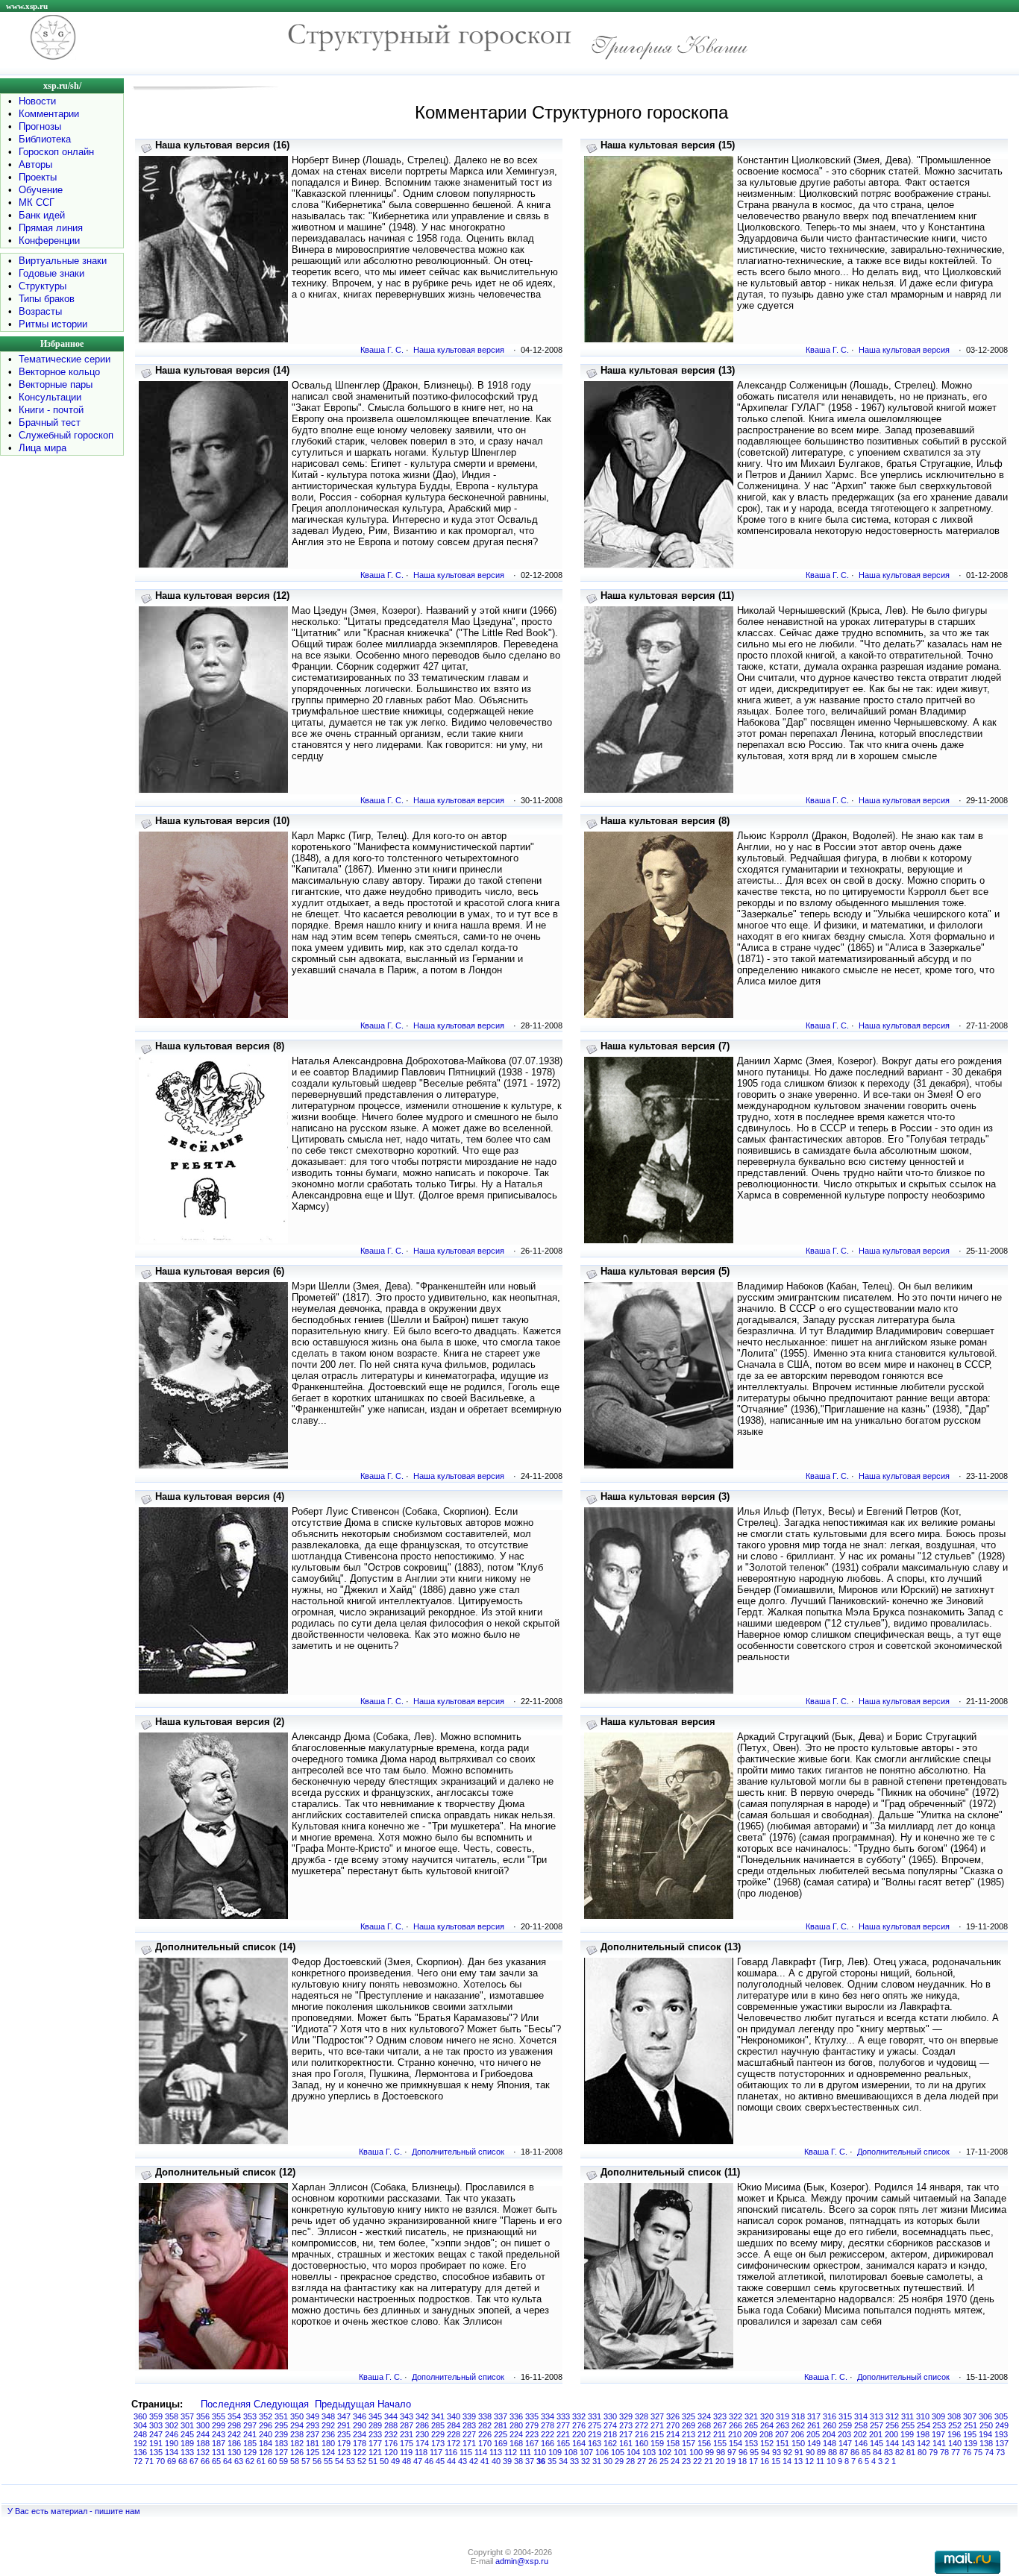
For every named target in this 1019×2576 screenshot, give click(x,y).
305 (1001, 2416)
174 (422, 2443)
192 (140, 2443)
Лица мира (43, 448)
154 (736, 2443)
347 (344, 2416)
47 (418, 2461)
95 (754, 2452)
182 (297, 2443)
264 (767, 2425)
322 (736, 2416)
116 (451, 2452)
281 (501, 2425)
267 (720, 2425)
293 (313, 2425)
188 (203, 2443)
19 (731, 2461)
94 (765, 2452)
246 (172, 2434)
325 (689, 2416)
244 (203, 2434)
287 (407, 2425)
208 (766, 2434)
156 (704, 2443)
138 (986, 2443)
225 (501, 2434)
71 (149, 2461)
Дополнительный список (458, 2152)
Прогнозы (40, 126)
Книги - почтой (51, 410)
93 (777, 2452)
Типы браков (47, 299)
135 (156, 2452)
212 (704, 2434)
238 (297, 2434)
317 (814, 2416)
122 (360, 2452)
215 (657, 2434)
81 (911, 2452)
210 (735, 2434)
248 (140, 2434)
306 (985, 2416)
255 (908, 2425)
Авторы (35, 164)
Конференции (49, 241)
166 (548, 2443)
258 (861, 2425)
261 (814, 2425)
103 (649, 2452)
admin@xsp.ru (522, 2561)
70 (160, 2461)
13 (798, 2461)
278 (548, 2425)
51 (373, 2461)
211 (719, 2434)
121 (375, 2452)
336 (516, 2416)
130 (234, 2452)
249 (1002, 2425)
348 (328, 2416)
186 (234, 2443)
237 (313, 2434)
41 (485, 2461)
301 (187, 2425)
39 (507, 2461)
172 (454, 2443)
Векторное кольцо (59, 372)
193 (1001, 2434)
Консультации (50, 397)
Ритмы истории (53, 324)
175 (407, 2443)
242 (234, 2434)
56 (317, 2461)
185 (250, 2443)
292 (328, 2425)
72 (138, 2461)
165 (563, 2443)
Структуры (43, 286)
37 (530, 2461)
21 (709, 2461)
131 (219, 2452)
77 (956, 2452)
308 (954, 2416)
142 (924, 2443)
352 (266, 2416)
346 (360, 2416)
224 (516, 2434)
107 (586, 2452)
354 (234, 2416)
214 (673, 2434)
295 (281, 2425)
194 (985, 2434)
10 (831, 2461)
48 (407, 2461)
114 (481, 2452)
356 (203, 2416)
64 (228, 2461)
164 (579, 2443)
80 (922, 2452)
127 (281, 2452)
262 (798, 2425)
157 (689, 2443)
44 (451, 2461)
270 (673, 2425)
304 (140, 2425)
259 (845, 2425)
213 (689, 2434)
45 (440, 2461)
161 (626, 2443)
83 (888, 2452)
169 (501, 2443)
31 (597, 2461)
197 (938, 2434)
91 (799, 2452)
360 (140, 2416)
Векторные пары (56, 384)
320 (767, 2416)
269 (689, 2425)
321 (751, 2416)
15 (776, 2461)
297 (250, 2425)
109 (555, 2452)
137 (1002, 2443)
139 (971, 2443)
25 (664, 2461)
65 (216, 2461)
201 (876, 2434)
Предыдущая (345, 2404)
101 (680, 2452)
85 (866, 2452)
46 (429, 2461)
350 (297, 2416)
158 (673, 2443)
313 (877, 2416)
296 (266, 2425)
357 (187, 2416)
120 (391, 2452)
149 (814, 2443)
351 (281, 2416)
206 (797, 2434)
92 (788, 2452)
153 (751, 2443)
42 (474, 2461)
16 (765, 2461)
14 (787, 2461)
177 (375, 2443)
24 (675, 2461)
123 (344, 2452)
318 (798, 2416)
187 (219, 2443)
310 (923, 2416)
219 (595, 2434)
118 (421, 2452)
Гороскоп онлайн (56, 152)
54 (339, 2461)
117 (436, 2452)
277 (563, 2425)
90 (810, 2452)
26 (653, 2461)
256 (892, 2425)
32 (586, 2461)
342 (422, 2416)
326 (673, 2416)
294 (297, 2425)
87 (844, 2452)
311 (907, 2416)
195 (970, 2434)
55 (328, 2461)
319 (783, 2416)
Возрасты (40, 311)
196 (954, 2434)
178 (360, 2443)
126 (297, 2452)
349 (313, 2416)
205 (813, 2434)
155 (720, 2443)
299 (219, 2425)
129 (250, 2452)
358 (172, 2416)
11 (820, 2461)
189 (187, 2443)
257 (877, 2425)
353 (250, 2416)
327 (657, 2416)
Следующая (281, 2404)
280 (516, 2425)
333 (563, 2416)
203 (844, 2434)
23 (686, 2461)
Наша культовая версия (459, 350)
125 (313, 2452)
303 (156, 2425)
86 (855, 2452)
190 (172, 2443)
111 (525, 2452)
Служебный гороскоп (66, 435)
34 (563, 2461)
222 (548, 2434)
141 (939, 2443)
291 (344, 2425)
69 (172, 2461)
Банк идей (42, 215)
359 (156, 2416)
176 (391, 2443)
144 (892, 2443)
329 (626, 2416)
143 (908, 2443)
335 (532, 2416)
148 (830, 2443)
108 (571, 2452)
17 (753, 2461)
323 (720, 2416)
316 (830, 2416)
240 (266, 2434)
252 (955, 2425)
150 (798, 2443)
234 (360, 2434)
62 (250, 2461)
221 (563, 2434)
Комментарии (49, 114)
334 (548, 2416)
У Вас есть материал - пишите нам (74, 2511)
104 (633, 2452)
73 (1000, 2452)
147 (845, 2443)
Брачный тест (50, 422)
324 (704, 2416)
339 (469, 2416)
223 (532, 2434)
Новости (37, 101)
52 (362, 2461)
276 (579, 2425)
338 (485, 2416)
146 (861, 2443)
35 (552, 2461)
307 (970, 2416)
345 (375, 2416)
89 (821, 2452)
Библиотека (45, 139)
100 (696, 2452)
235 (344, 2434)
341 (438, 2416)
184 (266, 2443)
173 (438, 2443)
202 (860, 2434)
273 (626, 2425)
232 (391, 2434)
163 (595, 2443)
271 (657, 2425)
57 (306, 2461)
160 (642, 2443)
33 (574, 2461)
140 (955, 2443)
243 (219, 2434)
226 (485, 2434)
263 (783, 2425)
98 (721, 2452)
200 (891, 2434)
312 (892, 2416)
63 (239, 2461)
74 (989, 2452)
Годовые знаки (51, 273)
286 (422, 2425)
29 (619, 2461)
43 (463, 2461)
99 (709, 2452)
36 (541, 2461)
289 (375, 2425)
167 (532, 2443)
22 (697, 2461)
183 (281, 2443)
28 (630, 2461)
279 (532, 2425)
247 (156, 2434)
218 (610, 2434)
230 (422, 2434)
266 (736, 2425)
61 (261, 2461)
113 (496, 2452)
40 (496, 2461)
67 (194, 2461)
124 (328, 2452)
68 (183, 2461)
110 (540, 2452)
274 (610, 2425)
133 (187, 2452)
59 (283, 2461)
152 (767, 2443)
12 (809, 2461)
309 (938, 2416)
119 (406, 2452)
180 (328, 2443)
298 (234, 2425)
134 (172, 2452)
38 (518, 2461)
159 (657, 2443)
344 (391, 2416)
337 (501, 2416)
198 (923, 2434)
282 (485, 2425)
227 (469, 2434)
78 (944, 2452)
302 (172, 2425)
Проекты (38, 177)
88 (833, 2452)
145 (877, 2443)
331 (595, 2416)
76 (967, 2452)
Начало (394, 2404)
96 (743, 2452)
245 (187, 2434)
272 (642, 2425)
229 (438, 2434)
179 (344, 2443)
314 (861, 2416)
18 (742, 2461)
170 (485, 2443)
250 (986, 2425)
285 (438, 2425)
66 (205, 2461)
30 (608, 2461)
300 (203, 2425)
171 (469, 2443)
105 (618, 2452)
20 (720, 2461)
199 (907, 2434)
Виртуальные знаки (63, 261)
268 (704, 2425)
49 (395, 2461)
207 (782, 2434)
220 (579, 2434)
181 (313, 2443)
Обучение (41, 190)
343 (407, 2416)
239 (281, 2434)
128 (266, 2452)
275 (595, 2425)
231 (407, 2434)
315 (845, 2416)
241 (250, 2434)
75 (978, 2452)
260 (830, 2425)
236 (328, 2434)
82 (900, 2452)
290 (360, 2425)
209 (750, 2434)
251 (971, 2425)
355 (219, 2416)
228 (454, 2434)
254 (924, 2425)
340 (454, 2416)
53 (351, 2461)
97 (732, 2452)
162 (610, 2443)
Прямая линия (51, 228)
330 (610, 2416)
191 (156, 2443)
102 (665, 2452)
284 (454, 2425)
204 (829, 2434)
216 (642, 2434)
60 (272, 2461)
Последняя (226, 2404)
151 (783, 2443)
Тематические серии (65, 359)
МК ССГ (37, 202)
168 (516, 2443)
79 (933, 2452)
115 (466, 2452)
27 (642, 2461)
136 (140, 2452)
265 (751, 2425)
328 (642, 2416)
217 (626, 2434)
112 (511, 2452)
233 (375, 2434)
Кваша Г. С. (382, 350)
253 (939, 2425)
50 (384, 2461)
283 (469, 2425)
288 (391, 2425)
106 (602, 2452)
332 (579, 2416)
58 (295, 2461)
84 (877, 2452)
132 (203, 2452)
